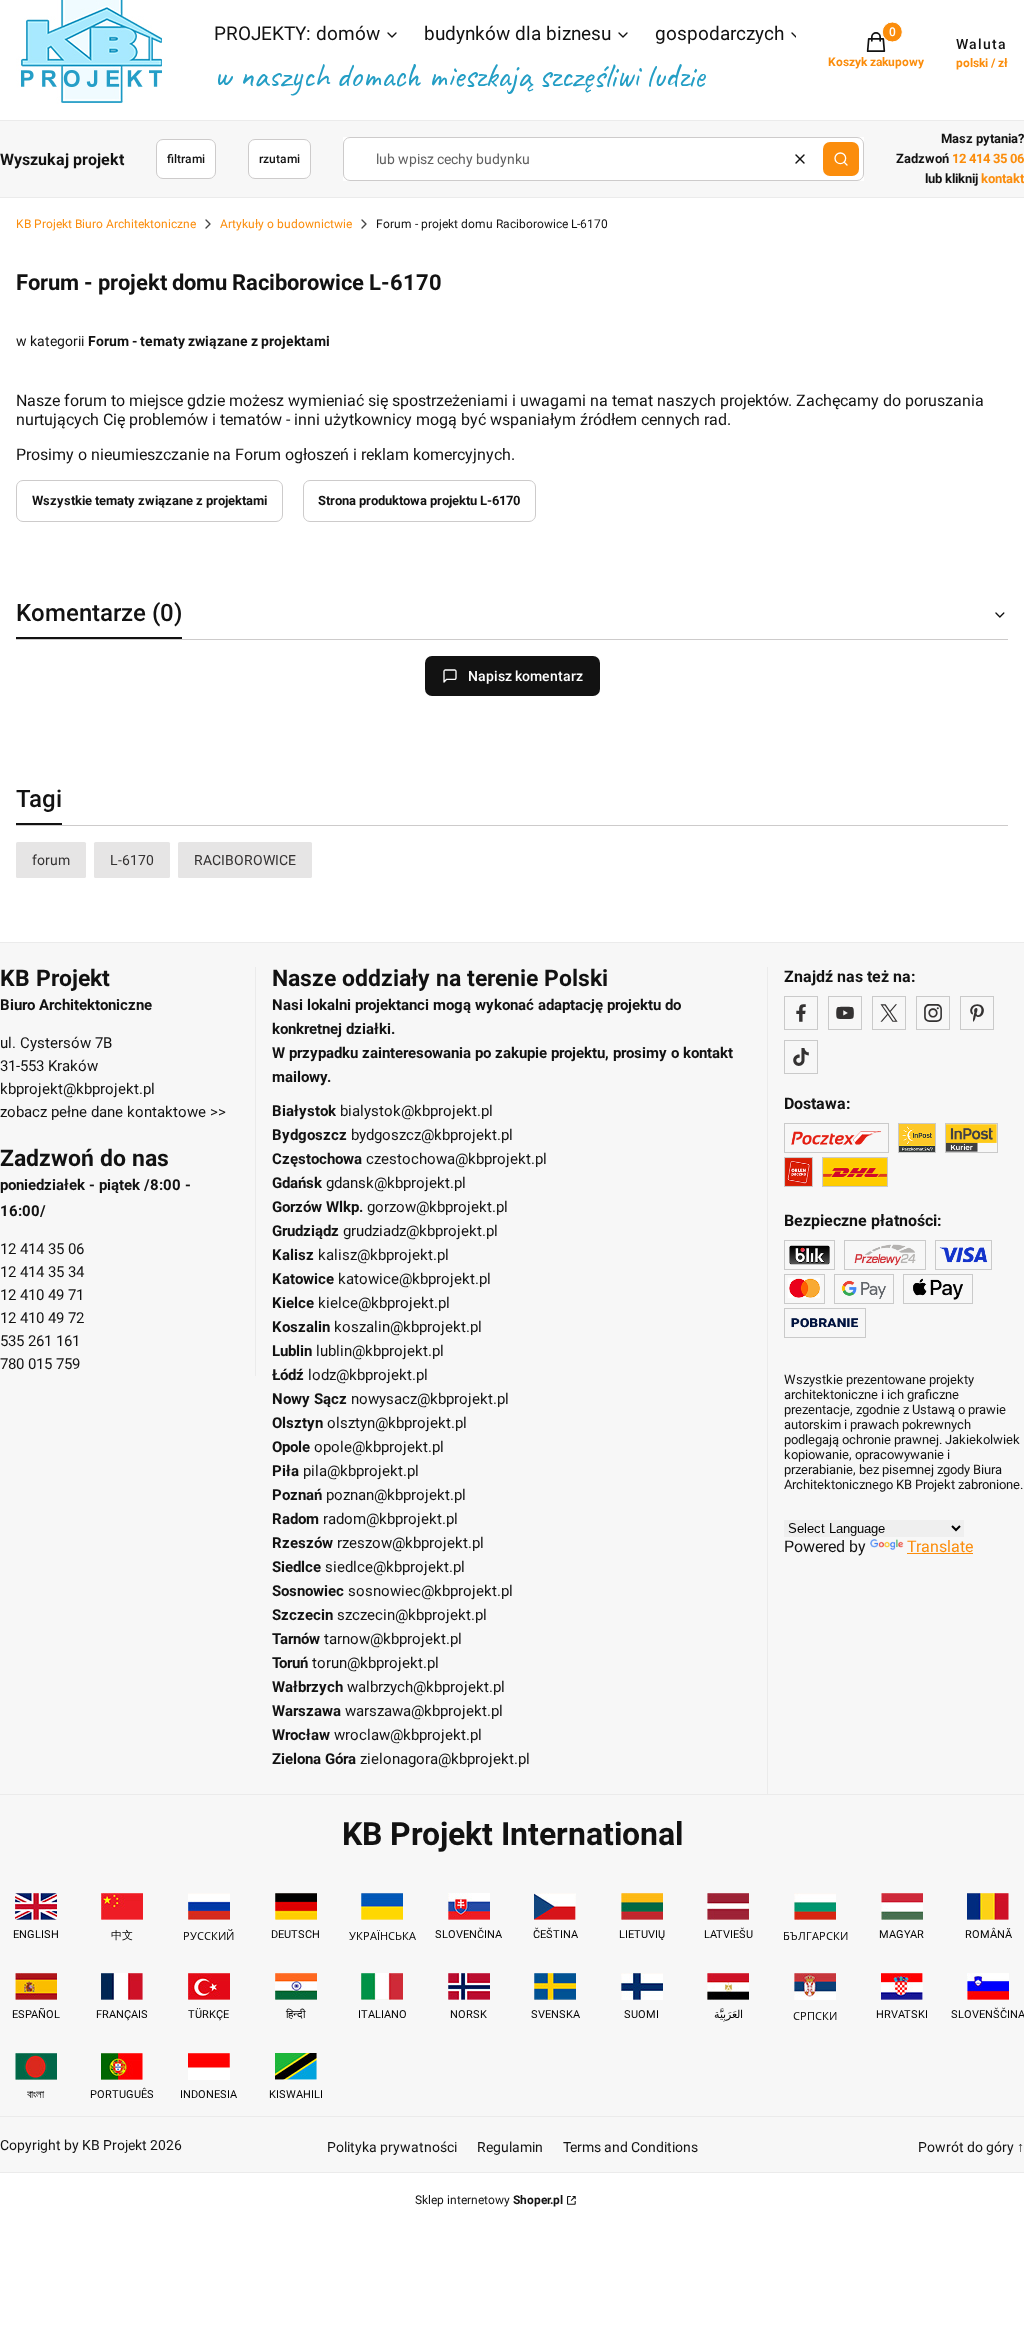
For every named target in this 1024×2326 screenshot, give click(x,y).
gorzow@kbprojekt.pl (437, 1207)
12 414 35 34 (42, 1272)
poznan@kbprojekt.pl (396, 1495)
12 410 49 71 (42, 1295)
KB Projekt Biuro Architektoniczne (106, 224)
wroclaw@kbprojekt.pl (408, 1735)
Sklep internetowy (489, 2200)
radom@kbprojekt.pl (390, 1519)
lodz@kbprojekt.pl (368, 1375)
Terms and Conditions (630, 2147)
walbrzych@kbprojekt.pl (426, 1687)
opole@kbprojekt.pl (379, 1447)
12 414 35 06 (42, 1249)
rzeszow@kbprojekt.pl (410, 1543)
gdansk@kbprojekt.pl (396, 1183)
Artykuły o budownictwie (286, 224)
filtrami (186, 159)
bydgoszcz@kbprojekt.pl (432, 1135)
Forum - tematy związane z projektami (209, 341)
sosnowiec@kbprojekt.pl (430, 1591)
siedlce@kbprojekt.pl (395, 1567)
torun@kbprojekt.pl (375, 1663)
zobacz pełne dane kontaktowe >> (113, 1112)
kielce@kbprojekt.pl (384, 1303)
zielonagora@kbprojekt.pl (445, 1759)
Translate (940, 1546)
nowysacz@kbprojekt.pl (430, 1399)
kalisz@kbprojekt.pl (383, 1255)
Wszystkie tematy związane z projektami (149, 500)
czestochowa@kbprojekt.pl (456, 1159)
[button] (307, 36)
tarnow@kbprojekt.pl (393, 1639)
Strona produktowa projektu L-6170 (419, 500)
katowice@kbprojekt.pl (414, 1279)
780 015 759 (40, 1364)
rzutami (279, 159)
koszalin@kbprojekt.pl (408, 1327)
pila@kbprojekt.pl (361, 1471)
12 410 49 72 (42, 1318)
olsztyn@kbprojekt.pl (397, 1423)
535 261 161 (40, 1341)
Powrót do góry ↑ (971, 2147)
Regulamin (510, 2147)
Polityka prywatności (392, 2147)
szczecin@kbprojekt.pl (412, 1615)
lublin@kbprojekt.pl (380, 1351)
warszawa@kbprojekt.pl (424, 1711)
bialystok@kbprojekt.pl (416, 1111)
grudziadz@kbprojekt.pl (420, 1231)
